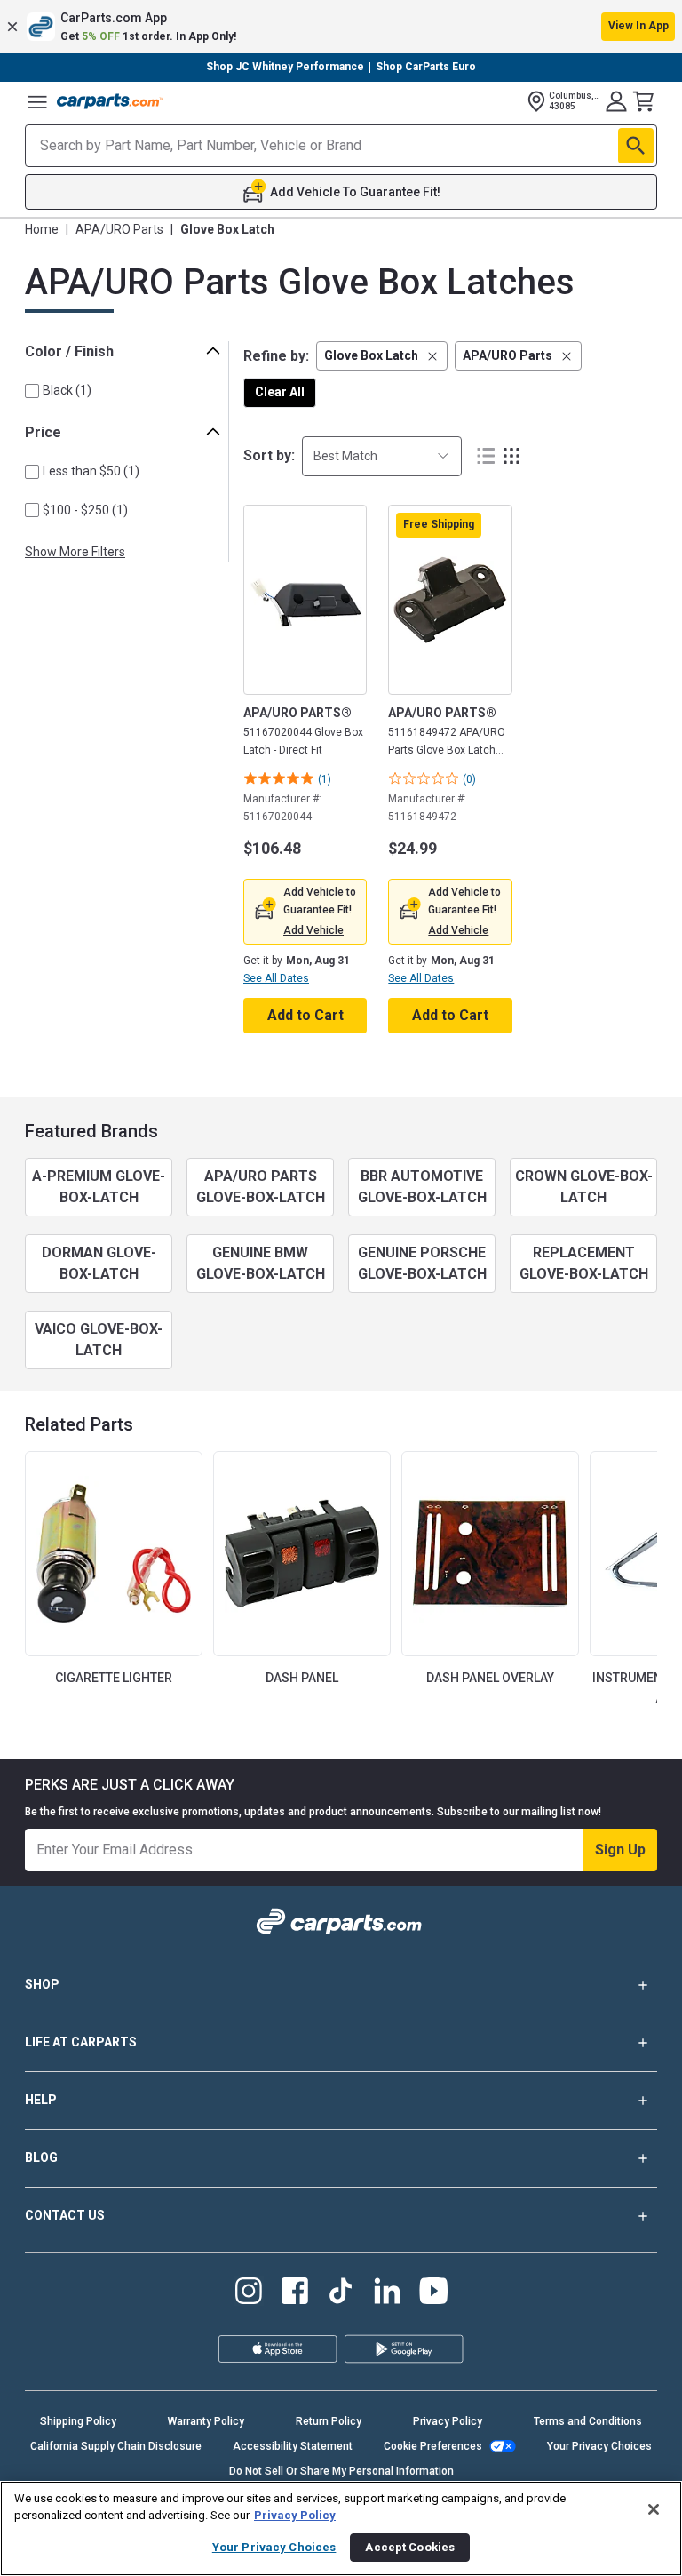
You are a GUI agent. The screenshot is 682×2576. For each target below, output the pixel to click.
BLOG (41, 2157)
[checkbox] (32, 391)
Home (42, 229)
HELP (41, 2100)
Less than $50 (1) (91, 471)
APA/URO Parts (119, 229)
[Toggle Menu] (37, 101)
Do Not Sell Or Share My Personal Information (341, 2471)
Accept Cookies (410, 2547)
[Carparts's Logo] (110, 101)
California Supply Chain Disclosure (116, 2446)
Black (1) (67, 390)
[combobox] (382, 456)
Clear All (280, 392)
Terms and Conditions (588, 2421)
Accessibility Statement (293, 2446)
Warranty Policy (206, 2421)
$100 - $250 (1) (85, 510)
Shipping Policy (78, 2421)
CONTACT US (65, 2215)
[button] (341, 27)
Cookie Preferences (433, 2446)
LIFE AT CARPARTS (81, 2042)
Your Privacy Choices (599, 2446)
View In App (638, 26)
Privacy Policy (448, 2421)
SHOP (42, 1984)
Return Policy (329, 2421)
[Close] (654, 2509)
